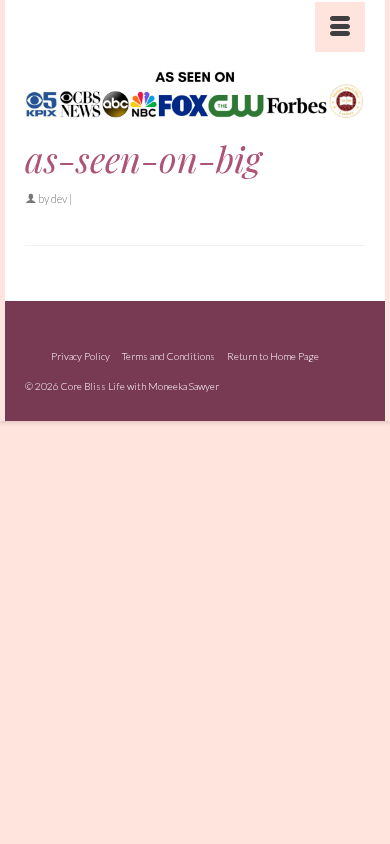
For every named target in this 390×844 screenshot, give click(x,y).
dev (59, 198)
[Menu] (340, 27)
